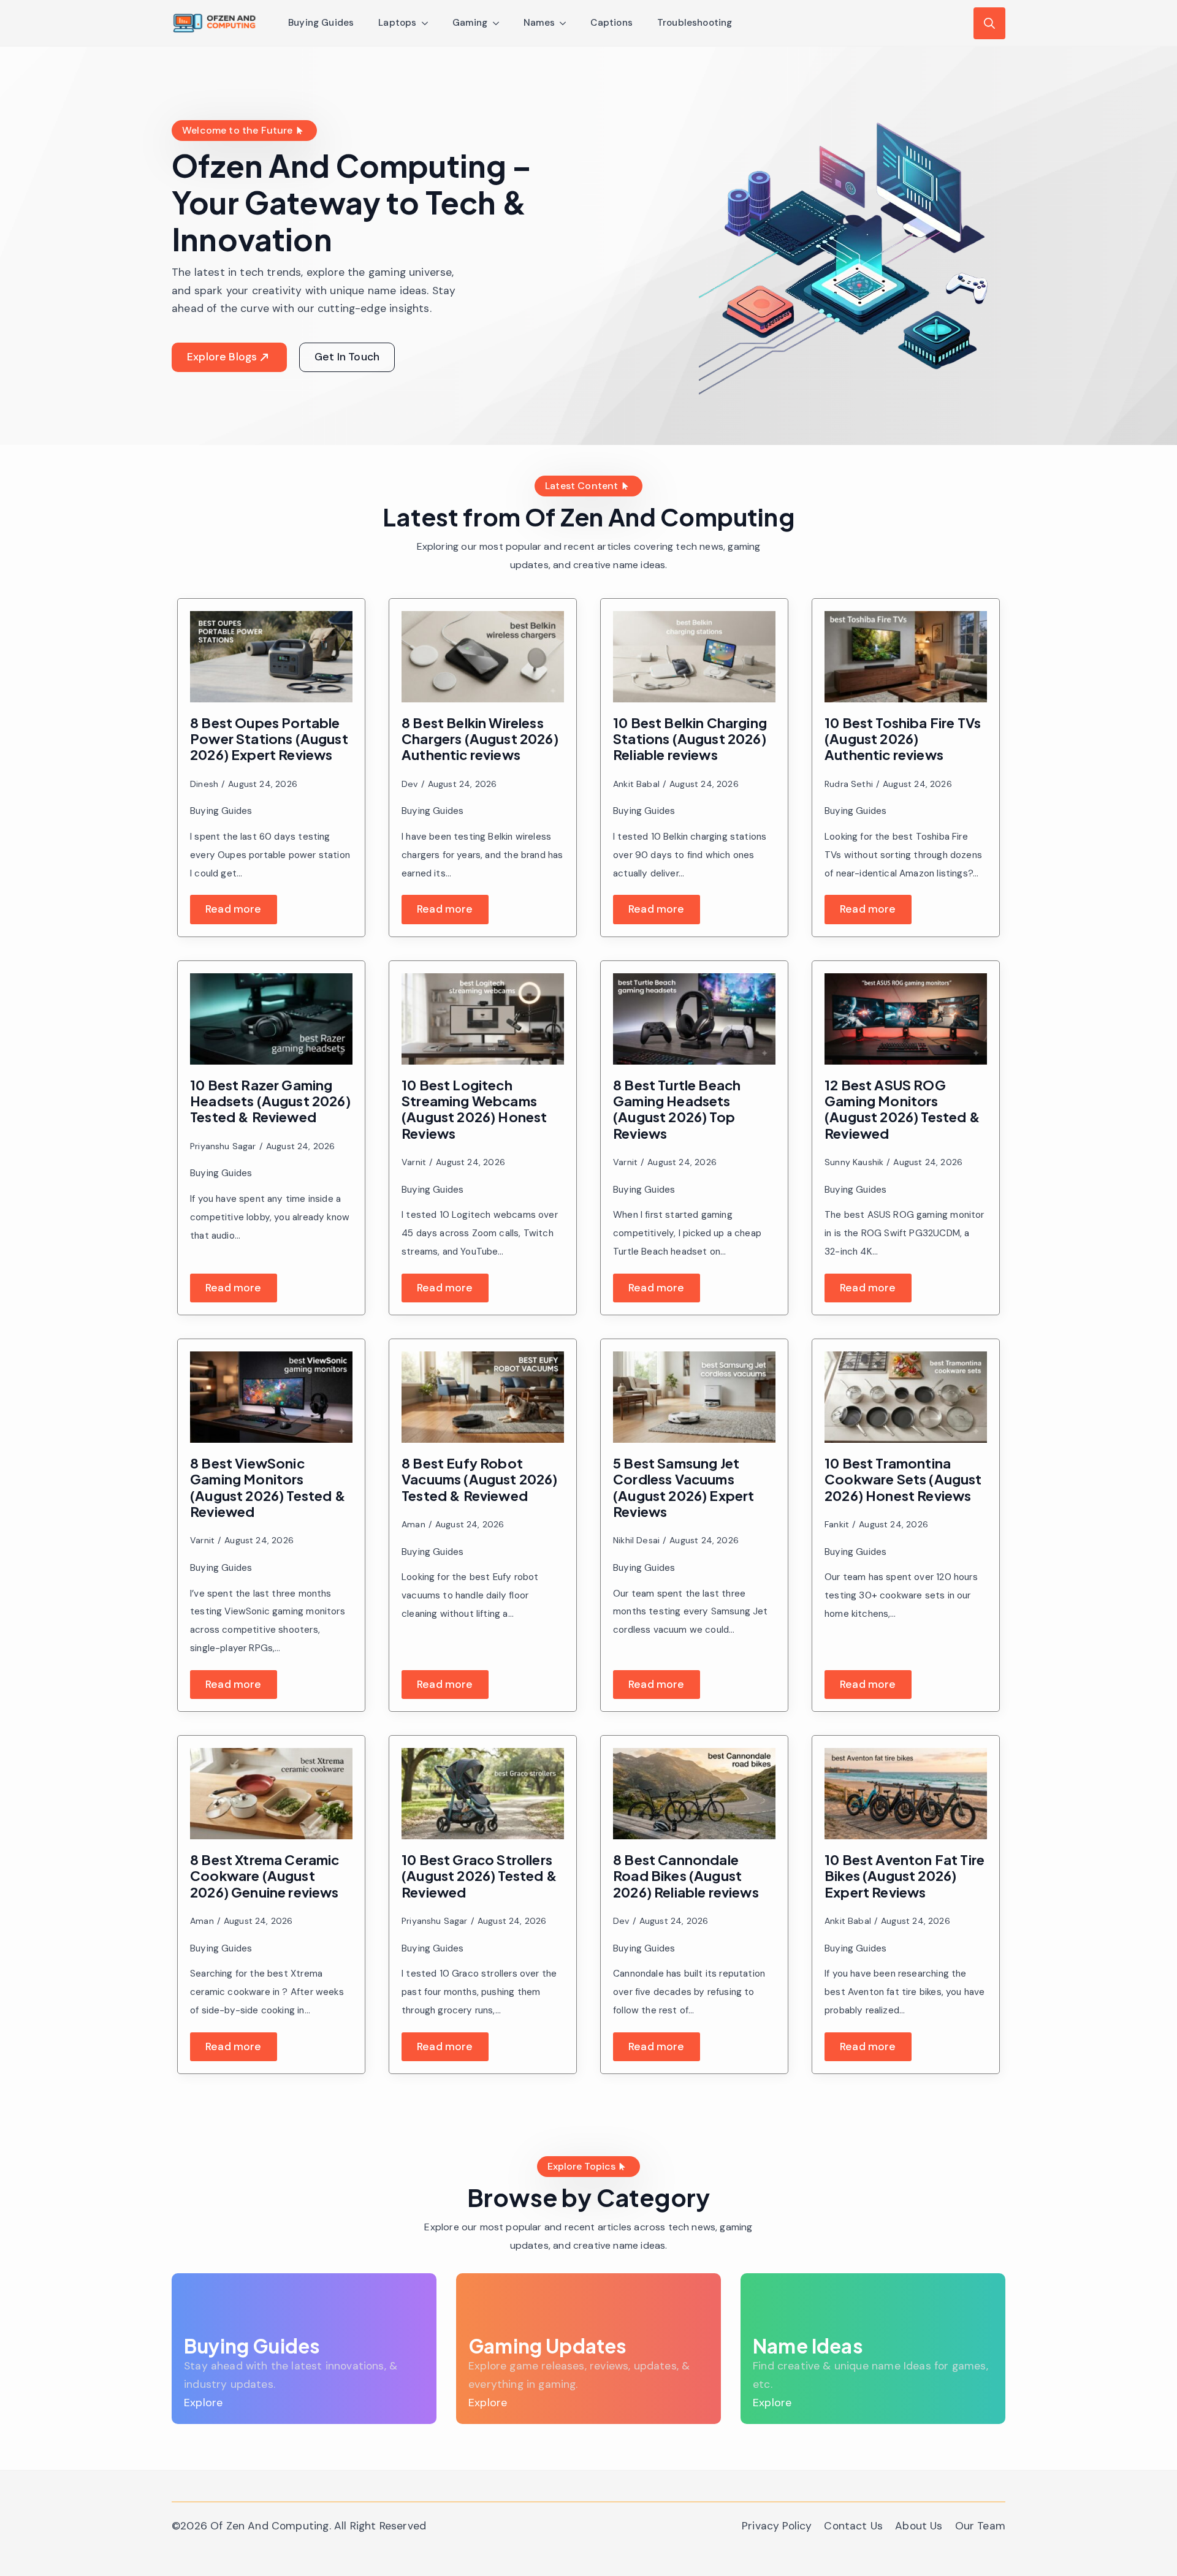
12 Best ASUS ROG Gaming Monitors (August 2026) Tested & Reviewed (902, 1109)
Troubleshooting (695, 23)
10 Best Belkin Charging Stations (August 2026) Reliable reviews (690, 739)
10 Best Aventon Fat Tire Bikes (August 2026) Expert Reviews (905, 1876)
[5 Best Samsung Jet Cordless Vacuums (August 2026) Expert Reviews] (694, 1397)
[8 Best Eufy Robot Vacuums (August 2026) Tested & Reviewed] (483, 1397)
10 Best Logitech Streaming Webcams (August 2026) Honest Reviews (474, 1109)
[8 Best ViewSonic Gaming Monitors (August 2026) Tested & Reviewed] (271, 1397)
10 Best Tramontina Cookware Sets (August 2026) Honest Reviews (903, 1479)
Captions (611, 23)
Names (539, 23)
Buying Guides (321, 23)
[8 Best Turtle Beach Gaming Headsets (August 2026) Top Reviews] (694, 1019)
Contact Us (853, 2526)
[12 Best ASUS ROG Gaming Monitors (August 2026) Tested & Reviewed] (906, 1019)
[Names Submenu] (566, 23)
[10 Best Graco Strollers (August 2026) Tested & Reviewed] (483, 1794)
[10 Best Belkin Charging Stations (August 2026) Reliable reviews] (694, 657)
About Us (919, 2526)
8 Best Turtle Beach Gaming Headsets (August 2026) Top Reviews (677, 1109)
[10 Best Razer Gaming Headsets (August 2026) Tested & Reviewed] (271, 1019)
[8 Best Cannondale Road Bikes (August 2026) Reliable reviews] (694, 1794)
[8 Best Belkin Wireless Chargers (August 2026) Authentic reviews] (483, 657)
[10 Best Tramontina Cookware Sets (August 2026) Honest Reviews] (906, 1397)
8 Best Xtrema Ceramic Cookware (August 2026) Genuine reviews (265, 1876)
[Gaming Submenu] (500, 23)
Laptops (397, 23)
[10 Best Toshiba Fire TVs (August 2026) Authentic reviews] (906, 657)
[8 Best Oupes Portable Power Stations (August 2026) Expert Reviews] (271, 657)
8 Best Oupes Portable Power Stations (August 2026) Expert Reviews (269, 739)
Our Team (980, 2526)
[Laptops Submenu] (429, 23)
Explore (203, 2403)
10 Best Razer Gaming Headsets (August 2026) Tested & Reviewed (270, 1101)
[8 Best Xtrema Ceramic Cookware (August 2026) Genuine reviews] (271, 1794)
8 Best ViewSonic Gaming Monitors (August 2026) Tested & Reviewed (268, 1487)
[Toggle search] (989, 23)
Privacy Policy (777, 2526)
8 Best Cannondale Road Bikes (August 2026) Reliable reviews (686, 1876)
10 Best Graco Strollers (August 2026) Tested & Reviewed (479, 1876)
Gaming (470, 23)
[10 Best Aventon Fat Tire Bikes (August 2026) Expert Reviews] (906, 1794)
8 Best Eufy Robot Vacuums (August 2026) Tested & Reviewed (480, 1479)
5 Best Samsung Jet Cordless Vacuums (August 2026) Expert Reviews (684, 1487)
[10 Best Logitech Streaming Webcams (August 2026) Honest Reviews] (483, 1019)
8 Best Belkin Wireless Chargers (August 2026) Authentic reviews (480, 739)
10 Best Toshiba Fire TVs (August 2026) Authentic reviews (903, 739)
